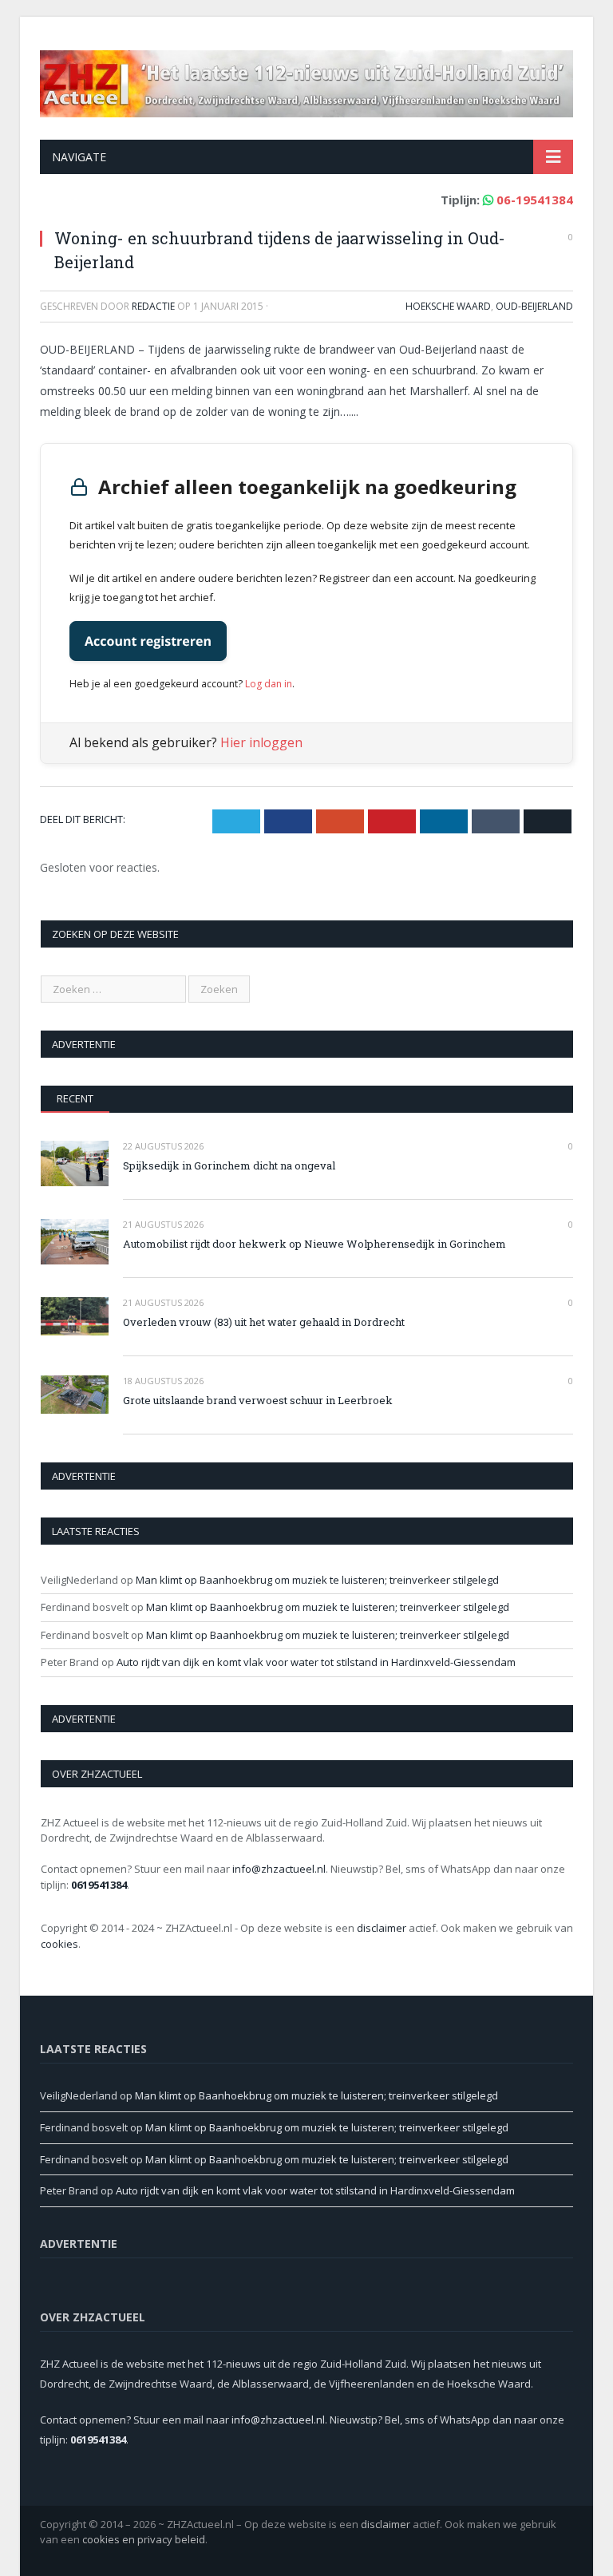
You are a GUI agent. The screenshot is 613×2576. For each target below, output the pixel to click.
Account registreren (148, 641)
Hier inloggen (261, 742)
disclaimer (382, 1928)
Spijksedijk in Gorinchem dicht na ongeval (229, 1165)
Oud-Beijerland (534, 306)
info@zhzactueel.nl (279, 1869)
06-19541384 (535, 200)
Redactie (153, 306)
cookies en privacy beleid (144, 2539)
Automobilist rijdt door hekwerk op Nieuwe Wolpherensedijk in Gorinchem (314, 1244)
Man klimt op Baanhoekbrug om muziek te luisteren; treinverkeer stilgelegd (317, 1580)
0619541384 (99, 1885)
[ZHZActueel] (306, 80)
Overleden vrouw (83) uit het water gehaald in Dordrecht (264, 1322)
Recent (75, 1098)
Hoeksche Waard (448, 306)
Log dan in (269, 684)
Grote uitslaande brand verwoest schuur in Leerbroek (258, 1400)
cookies (59, 1944)
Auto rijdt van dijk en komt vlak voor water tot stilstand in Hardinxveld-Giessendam (316, 1662)
